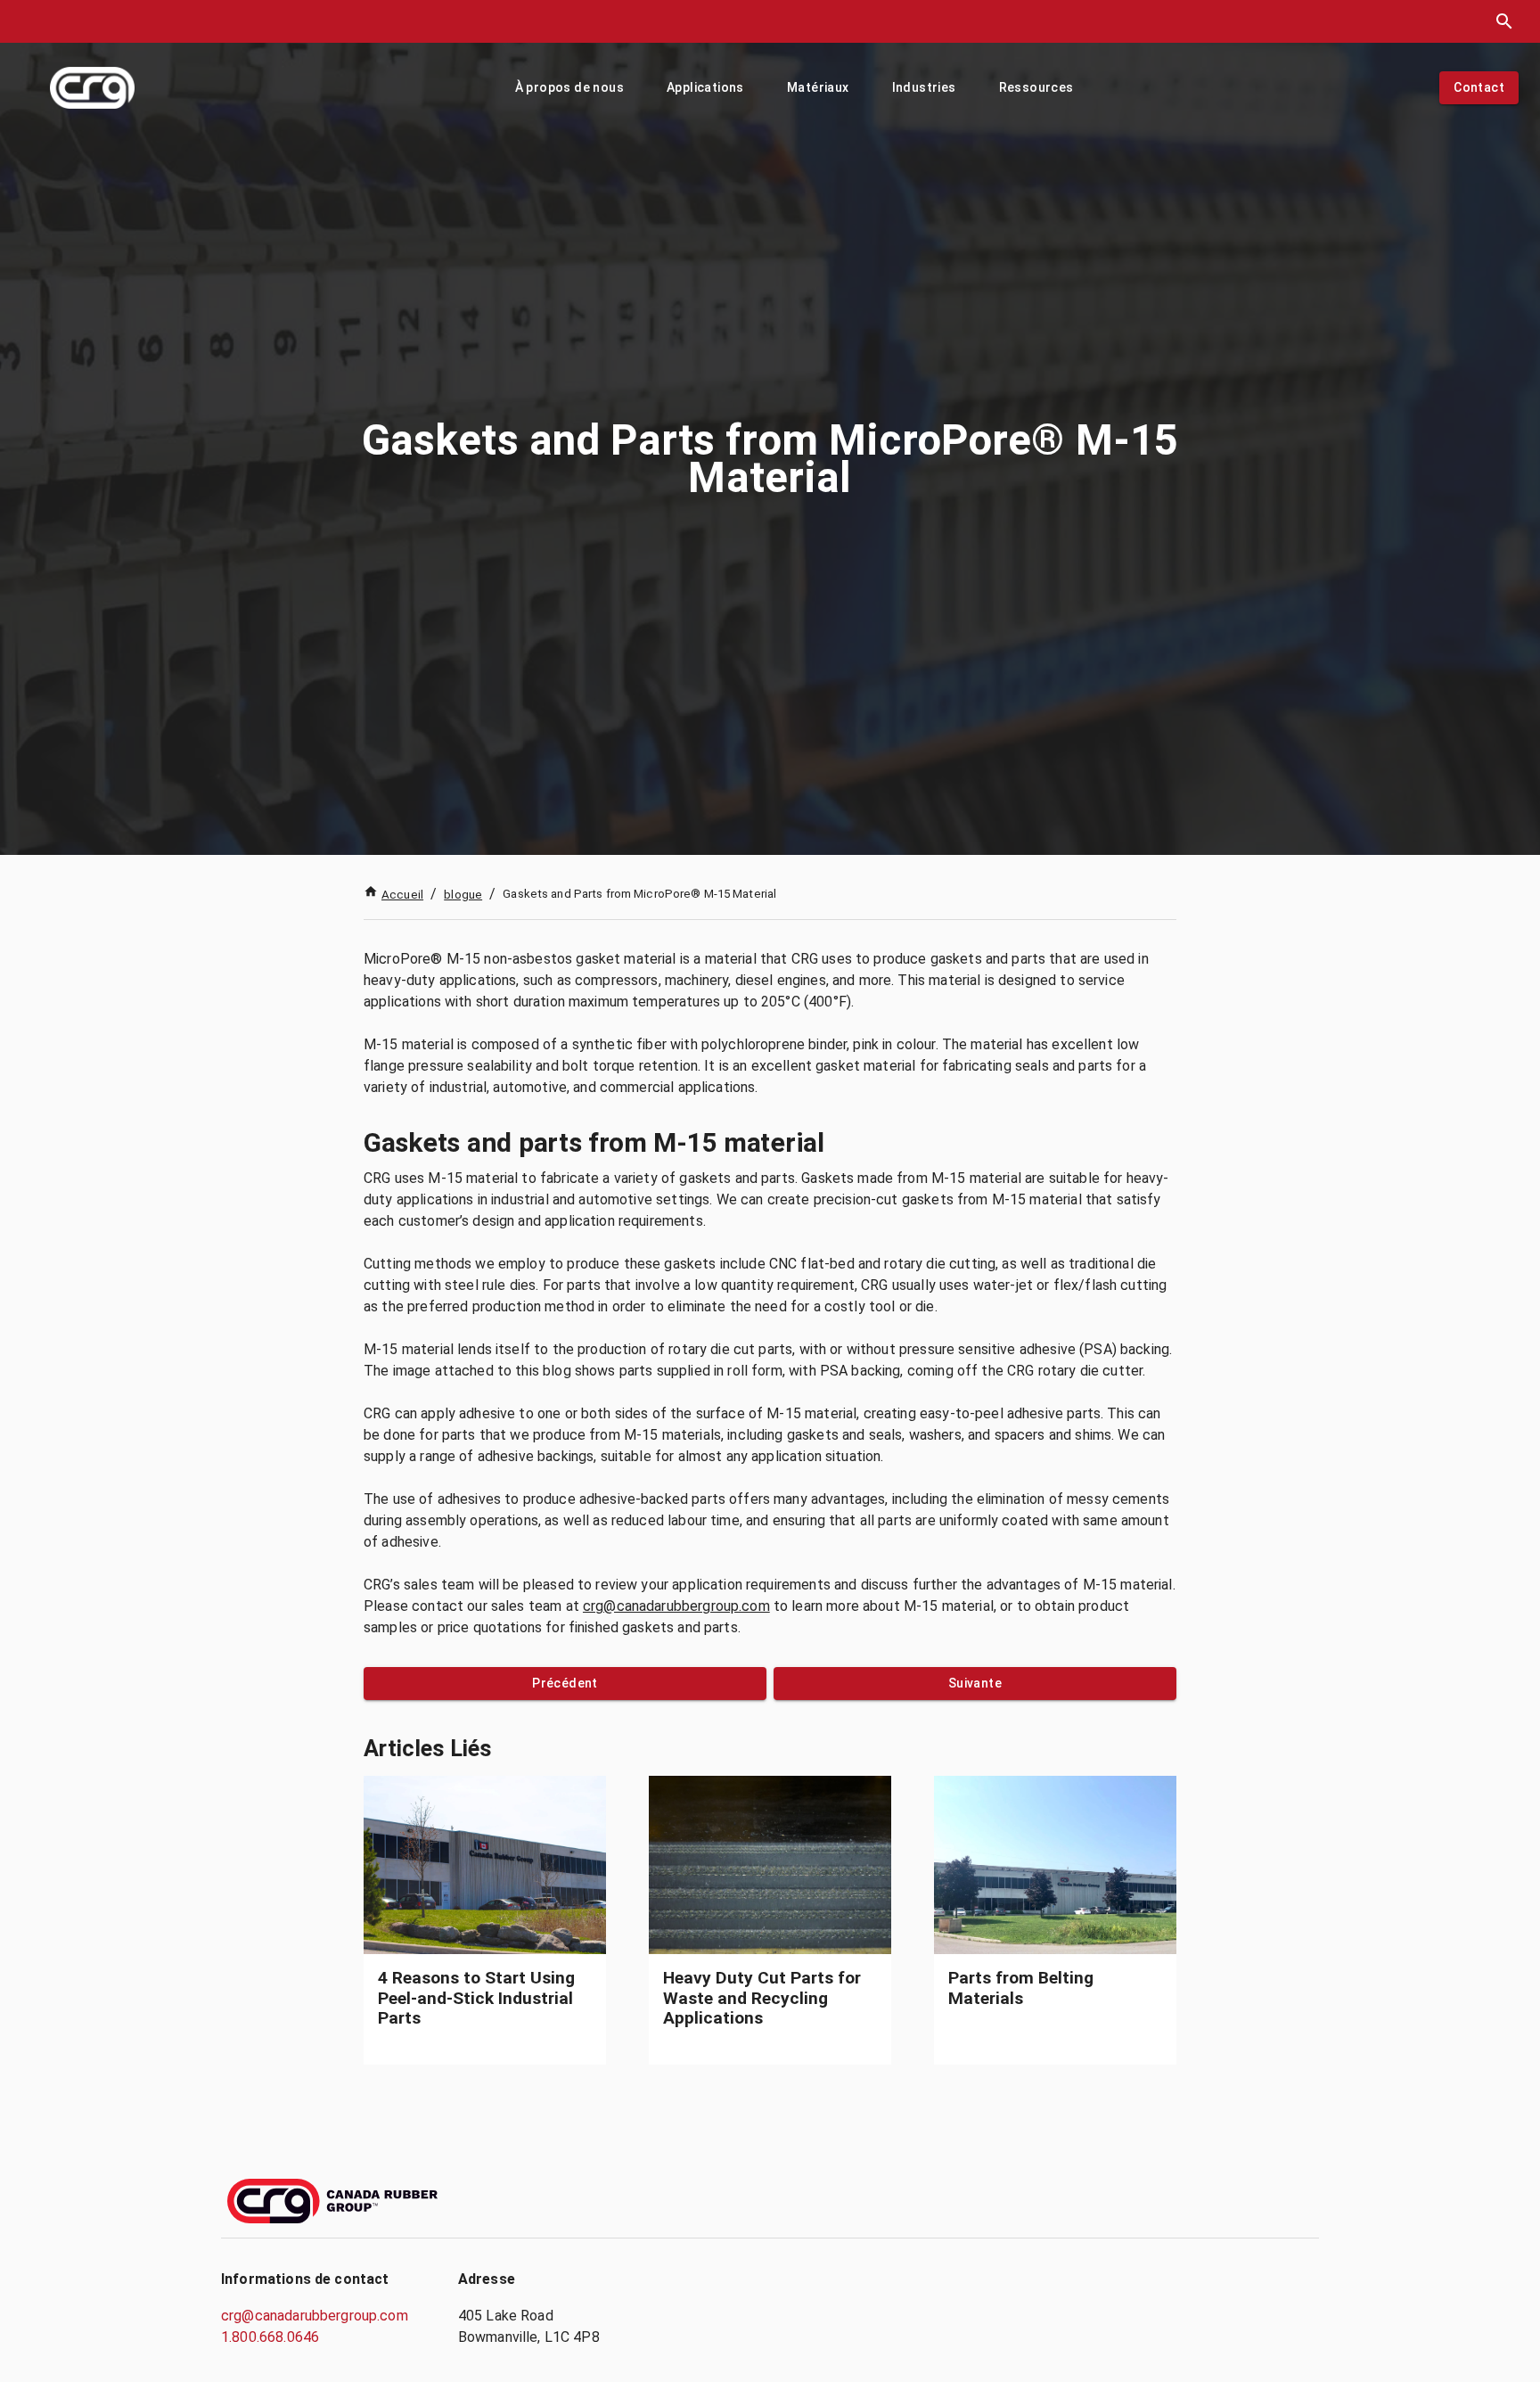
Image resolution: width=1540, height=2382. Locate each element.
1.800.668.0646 (270, 2337)
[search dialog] (1504, 21)
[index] (92, 88)
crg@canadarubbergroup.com (676, 1606)
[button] (569, 88)
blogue (463, 895)
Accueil (402, 895)
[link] (485, 1920)
